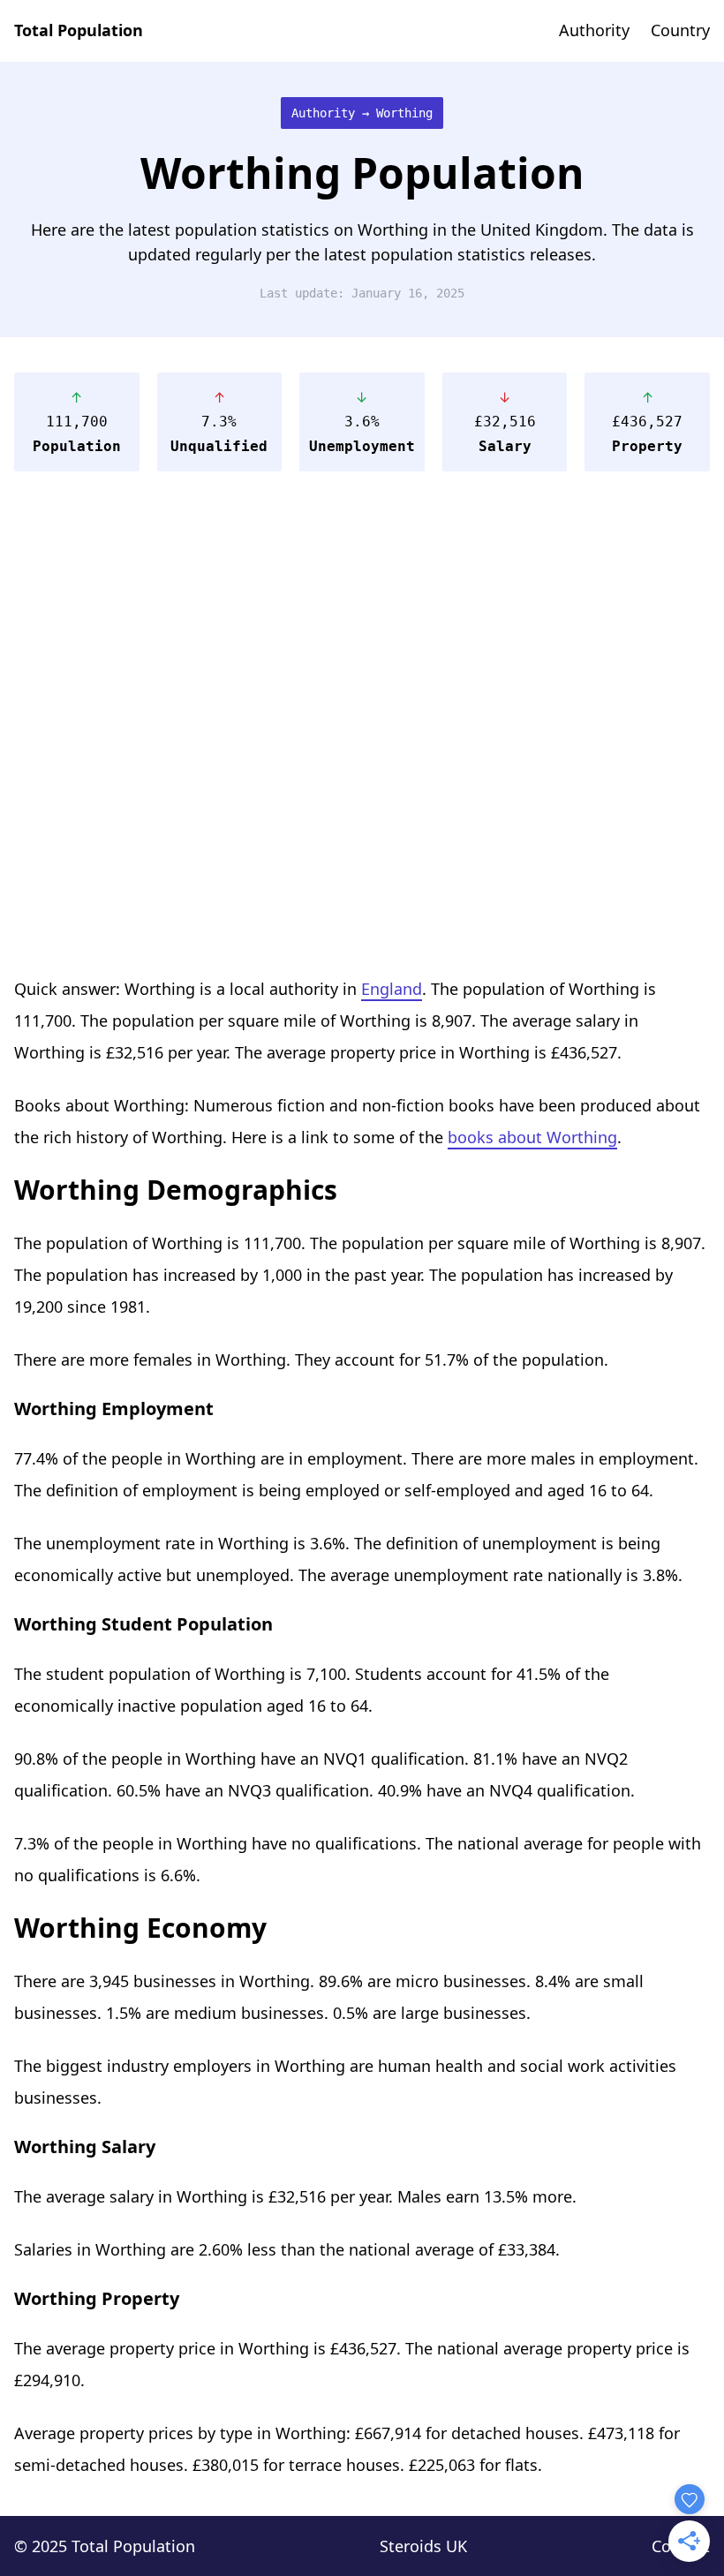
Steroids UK (423, 2546)
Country (680, 30)
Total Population (79, 30)
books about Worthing (532, 1137)
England (392, 989)
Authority (594, 30)
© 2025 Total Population (105, 2546)
